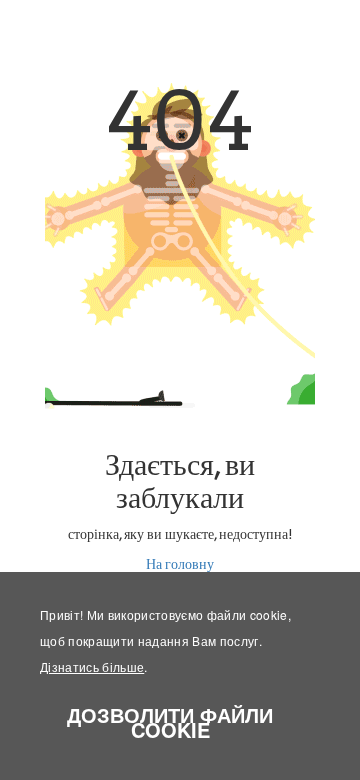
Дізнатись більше (92, 666)
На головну (180, 564)
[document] (180, 676)
